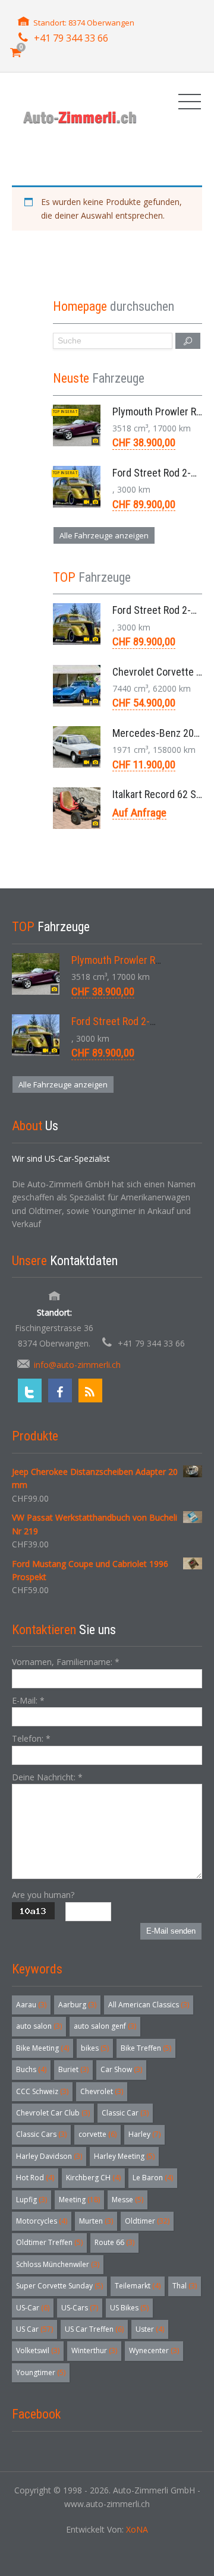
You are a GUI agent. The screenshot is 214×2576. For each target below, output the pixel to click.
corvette (97, 2134)
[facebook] (60, 1391)
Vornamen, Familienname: (66, 1662)
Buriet (73, 2069)
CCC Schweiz (42, 2091)
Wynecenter (154, 2350)
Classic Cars (41, 2134)
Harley (144, 2134)
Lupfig (32, 2200)
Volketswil (38, 2350)
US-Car (33, 2308)
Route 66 (114, 2242)
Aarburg (77, 2005)
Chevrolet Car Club (53, 2113)
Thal (185, 2286)
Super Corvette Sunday (59, 2286)
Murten (96, 2221)
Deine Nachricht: (47, 1777)
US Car (34, 2329)
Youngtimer (41, 2372)
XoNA (137, 2529)
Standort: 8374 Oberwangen (84, 23)
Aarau (31, 2005)
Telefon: (31, 1738)
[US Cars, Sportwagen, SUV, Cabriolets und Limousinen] (80, 117)
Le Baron (153, 2178)
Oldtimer (147, 2221)
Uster (150, 2329)
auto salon (39, 2026)
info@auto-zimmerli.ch (77, 1365)
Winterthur (94, 2350)
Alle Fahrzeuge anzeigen (104, 535)
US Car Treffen (94, 2329)
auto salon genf (105, 2026)
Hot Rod (35, 2178)
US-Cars (80, 2308)
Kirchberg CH (93, 2178)
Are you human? (43, 1895)
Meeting (79, 2200)
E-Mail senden (171, 1931)
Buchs (31, 2069)
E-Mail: (28, 1700)
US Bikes (129, 2308)
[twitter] (30, 1391)
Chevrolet (102, 2091)
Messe (128, 2200)
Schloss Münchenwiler (58, 2264)
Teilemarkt (138, 2286)
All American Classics (149, 2005)
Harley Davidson (49, 2156)
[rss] (90, 1391)
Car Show (121, 2069)
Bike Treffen (146, 2048)
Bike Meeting (43, 2048)
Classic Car (125, 2113)
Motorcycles (42, 2221)
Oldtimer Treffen (49, 2242)
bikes (95, 2048)
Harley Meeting (124, 2156)
